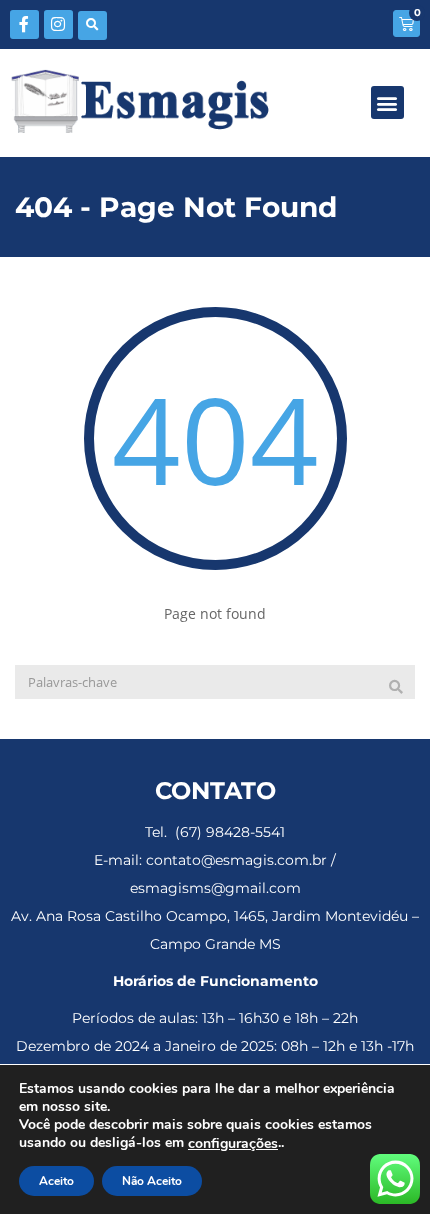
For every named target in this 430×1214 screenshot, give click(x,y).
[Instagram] (58, 24)
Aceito (56, 1181)
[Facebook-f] (24, 24)
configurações (233, 1144)
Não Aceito (152, 1181)
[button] (92, 25)
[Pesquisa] (396, 687)
